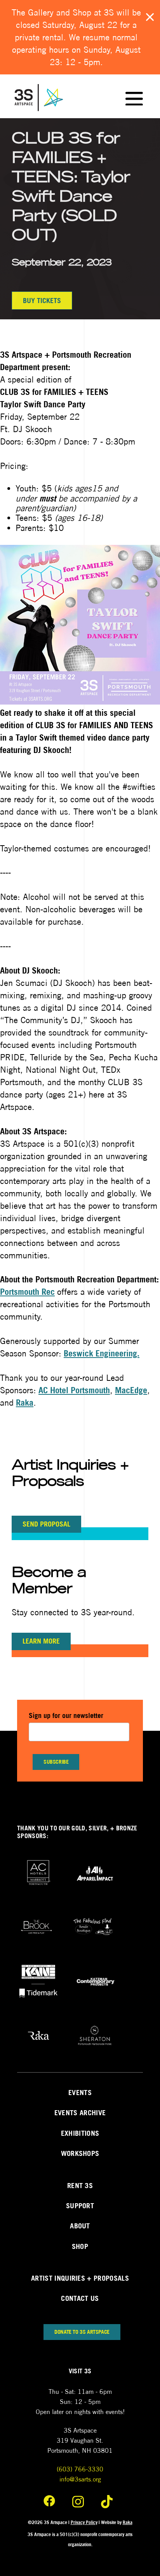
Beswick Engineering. (102, 1353)
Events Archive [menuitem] (80, 2113)
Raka (25, 1403)
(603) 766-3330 (80, 2469)
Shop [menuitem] (80, 2246)
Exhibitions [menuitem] (80, 2133)
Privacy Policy (84, 2522)
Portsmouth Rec (27, 1292)
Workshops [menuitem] (80, 2153)
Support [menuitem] (80, 2206)
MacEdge (131, 1390)
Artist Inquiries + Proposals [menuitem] (80, 2278)
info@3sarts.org (80, 2479)
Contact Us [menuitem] (80, 2298)
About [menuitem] (80, 2226)
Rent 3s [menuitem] (80, 2186)
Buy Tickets (42, 301)
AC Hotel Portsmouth (74, 1390)
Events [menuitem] (80, 2093)
